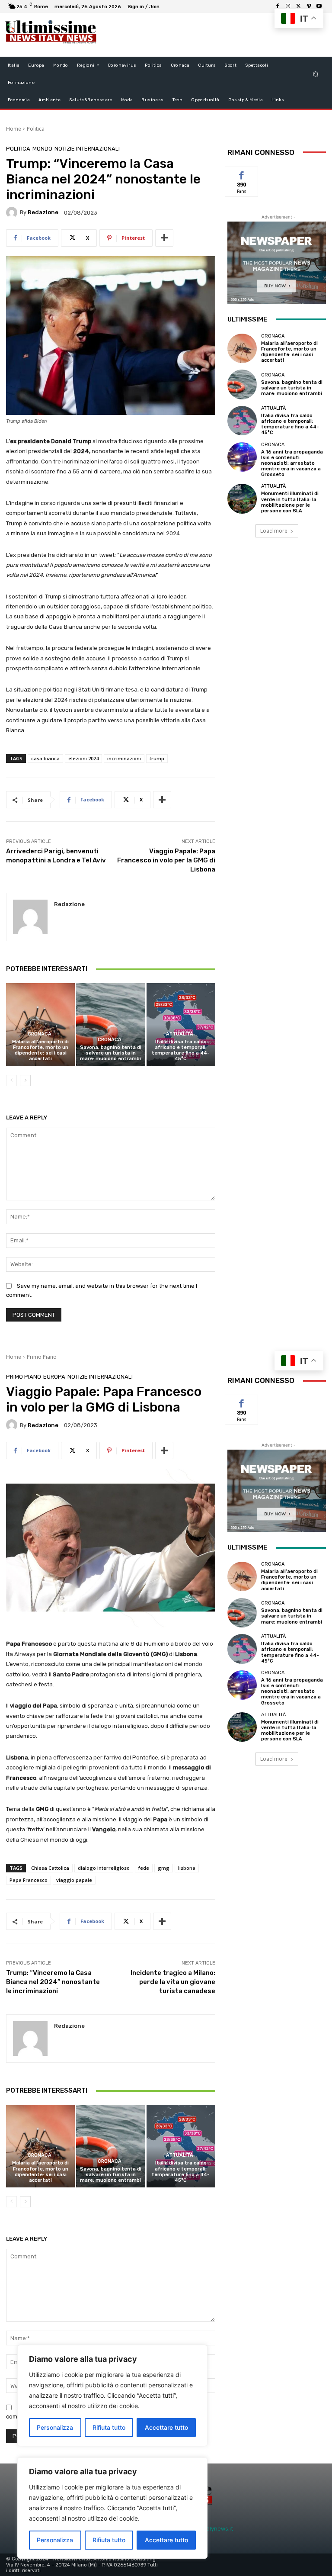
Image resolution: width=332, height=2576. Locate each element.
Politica (36, 129)
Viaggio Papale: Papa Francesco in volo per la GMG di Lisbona (166, 860)
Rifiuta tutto (109, 2540)
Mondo (42, 149)
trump (157, 758)
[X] (298, 6)
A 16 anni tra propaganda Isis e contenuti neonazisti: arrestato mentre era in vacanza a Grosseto (292, 463)
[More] (164, 238)
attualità (180, 1034)
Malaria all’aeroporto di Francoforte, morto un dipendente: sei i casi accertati (40, 1050)
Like (242, 173)
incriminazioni (124, 758)
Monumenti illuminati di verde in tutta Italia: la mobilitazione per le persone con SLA (290, 502)
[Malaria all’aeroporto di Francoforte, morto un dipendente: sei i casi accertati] (40, 1024)
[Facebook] (278, 6)
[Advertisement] (207, 35)
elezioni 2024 (83, 758)
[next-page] (25, 1081)
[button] (316, 74)
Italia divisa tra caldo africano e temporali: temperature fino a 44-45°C (181, 1050)
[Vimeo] (309, 6)
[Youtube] (319, 6)
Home (14, 129)
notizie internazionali (87, 149)
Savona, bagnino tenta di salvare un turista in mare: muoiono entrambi (111, 1053)
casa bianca (45, 758)
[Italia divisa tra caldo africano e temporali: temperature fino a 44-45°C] (181, 1024)
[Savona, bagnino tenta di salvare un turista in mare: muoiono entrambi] (110, 1024)
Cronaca (40, 1034)
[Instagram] (288, 6)
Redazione (43, 212)
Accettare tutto (166, 2540)
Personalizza (55, 2540)
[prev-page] (11, 1081)
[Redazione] (13, 212)
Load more (274, 531)
